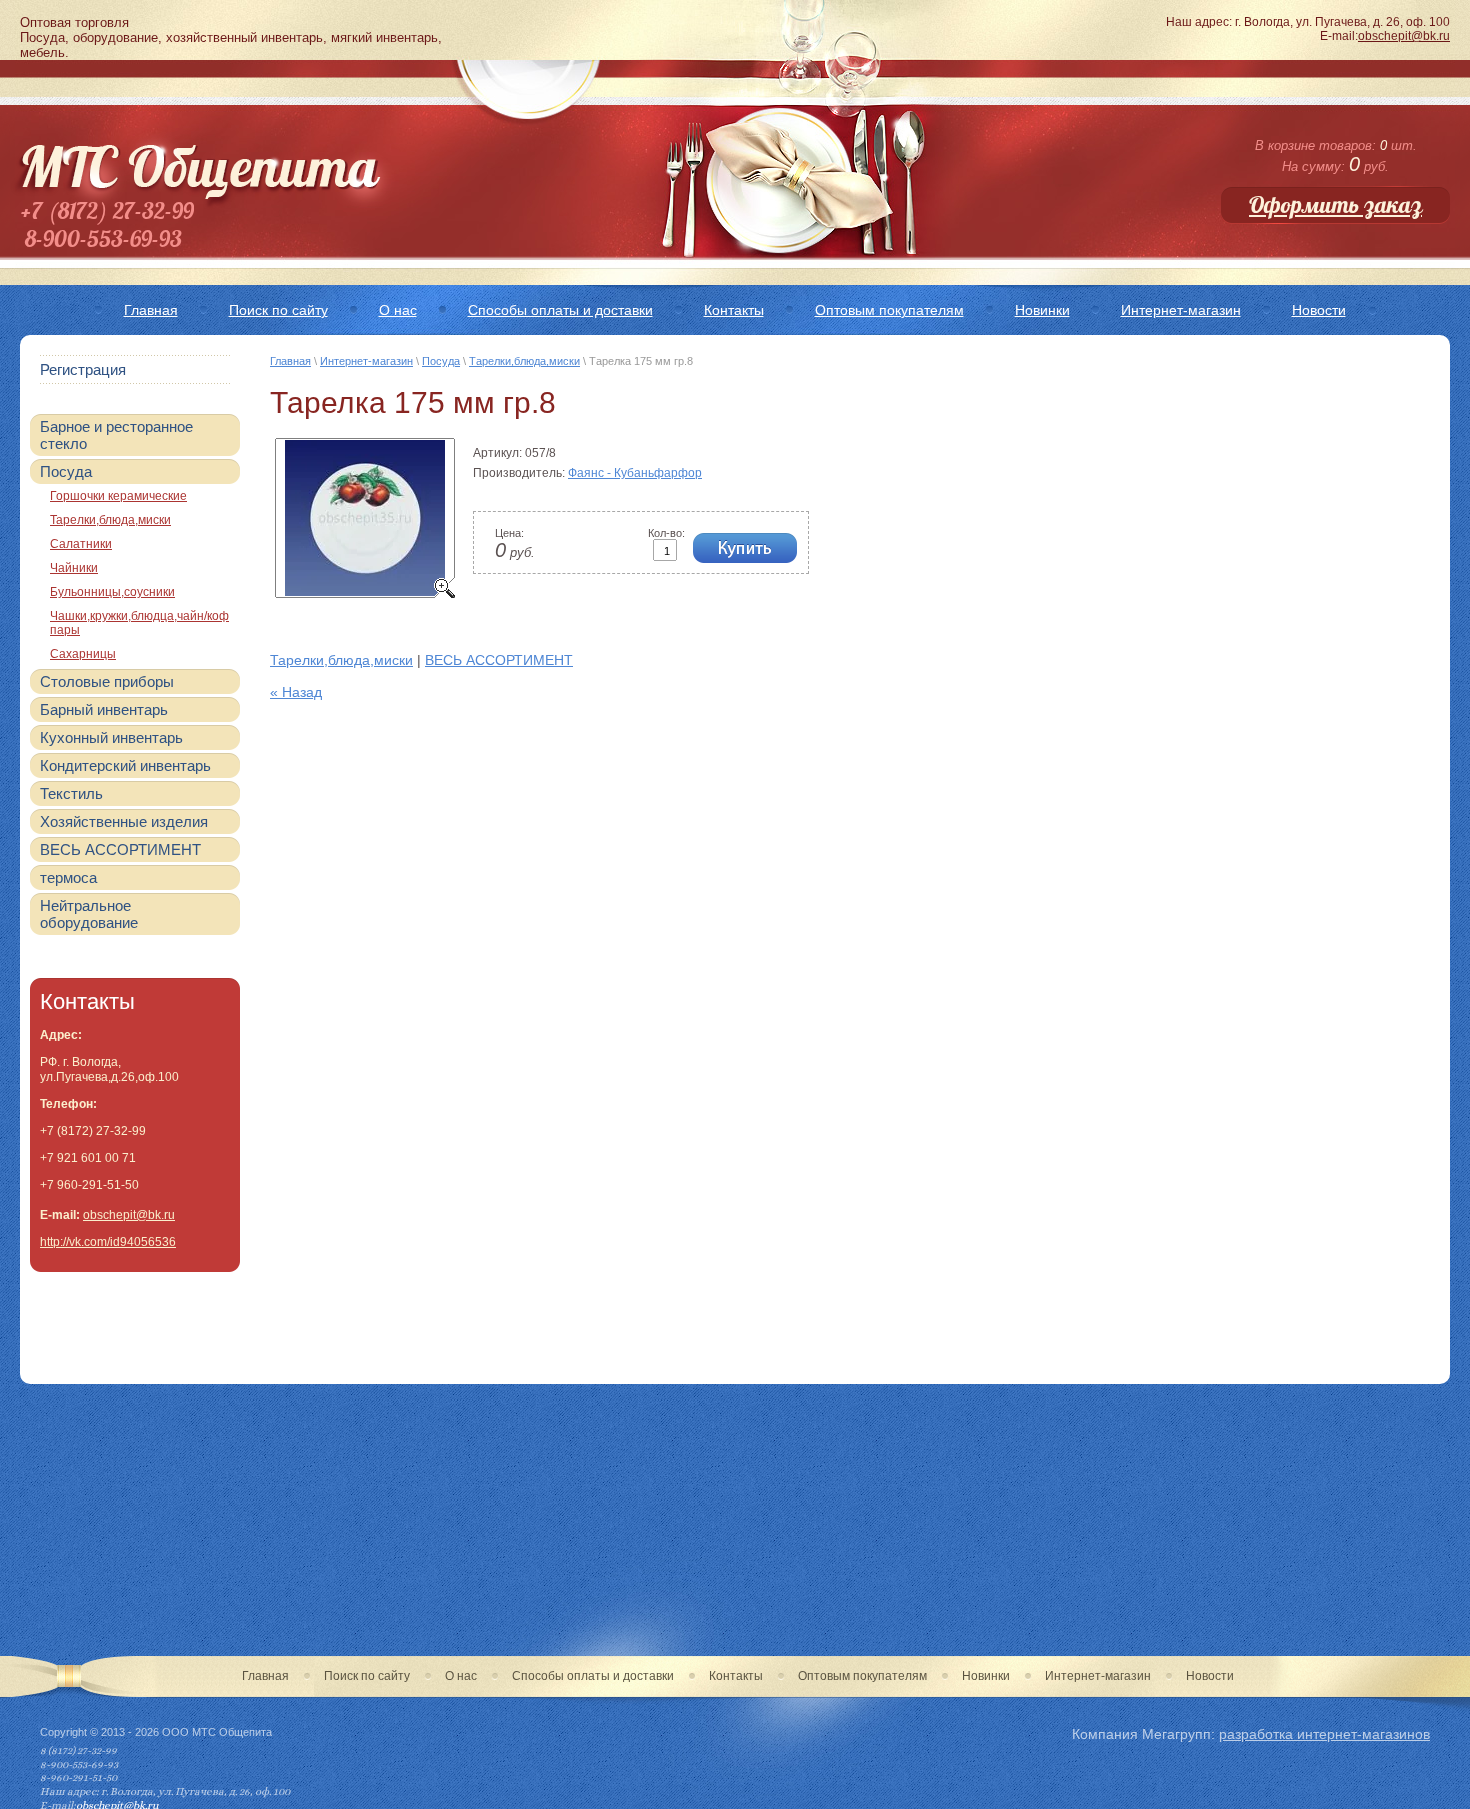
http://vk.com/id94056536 (108, 1242)
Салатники (81, 544)
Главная (290, 361)
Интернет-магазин (366, 361)
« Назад (296, 692)
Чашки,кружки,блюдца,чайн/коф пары (139, 623)
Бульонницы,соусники (112, 592)
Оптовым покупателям (862, 1676)
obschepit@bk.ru (1404, 36)
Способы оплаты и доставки (593, 1676)
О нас (461, 1676)
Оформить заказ (1335, 205)
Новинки (986, 1676)
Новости (1210, 1676)
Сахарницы (83, 654)
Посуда (441, 361)
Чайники (74, 568)
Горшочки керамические (118, 496)
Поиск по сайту (367, 1676)
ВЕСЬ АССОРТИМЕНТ (499, 660)
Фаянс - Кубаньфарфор (635, 473)
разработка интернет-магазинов (1324, 1734)
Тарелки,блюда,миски (524, 361)
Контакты (736, 1676)
